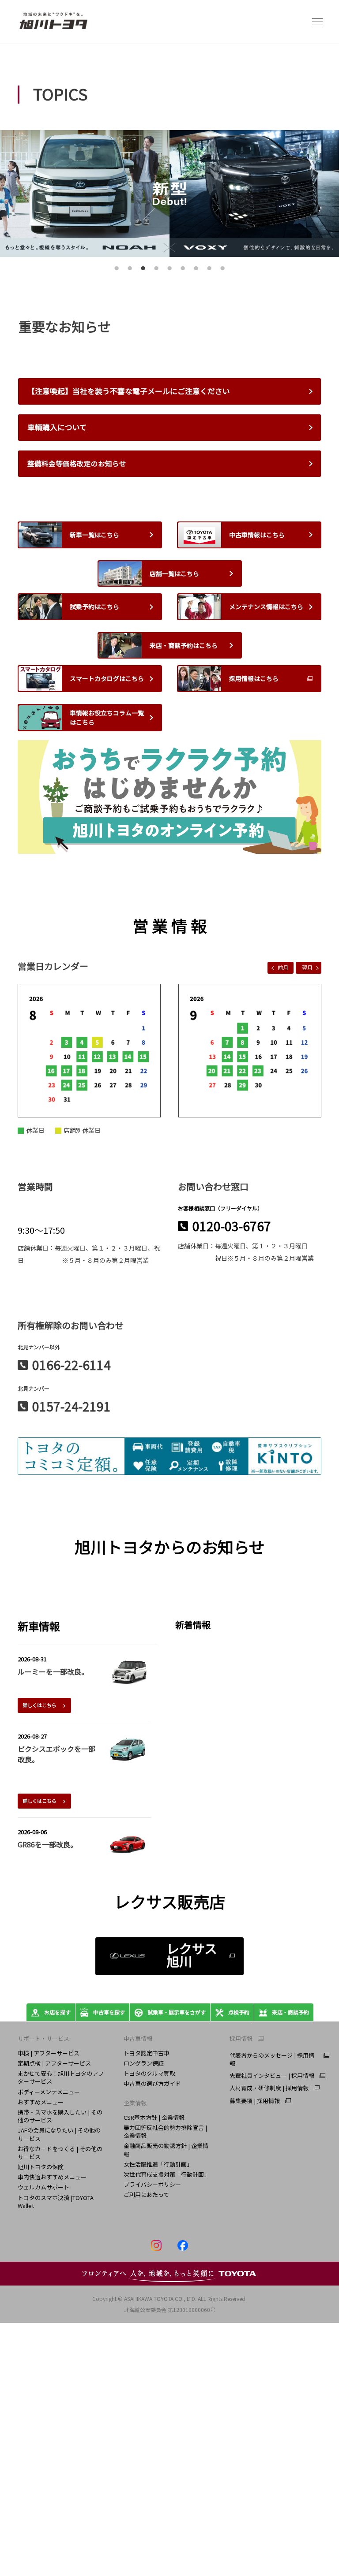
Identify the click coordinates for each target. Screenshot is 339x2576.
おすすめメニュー (41, 2102)
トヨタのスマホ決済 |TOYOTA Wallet (56, 2202)
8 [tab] (208, 271)
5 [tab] (168, 271)
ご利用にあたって (146, 2194)
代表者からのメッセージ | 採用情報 (272, 2059)
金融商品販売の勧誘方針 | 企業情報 (166, 2150)
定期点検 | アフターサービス (54, 2063)
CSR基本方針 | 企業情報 (154, 2117)
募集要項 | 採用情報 (255, 2101)
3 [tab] (142, 271)
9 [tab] (221, 271)
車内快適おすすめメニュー (52, 2177)
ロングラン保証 (144, 2063)
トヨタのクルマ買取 (149, 2073)
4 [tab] (155, 271)
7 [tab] (195, 271)
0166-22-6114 (72, 1365)
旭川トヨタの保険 (41, 2167)
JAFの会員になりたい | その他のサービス (59, 2134)
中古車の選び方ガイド (152, 2083)
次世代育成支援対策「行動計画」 (167, 2174)
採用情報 (241, 2039)
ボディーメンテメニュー (49, 2092)
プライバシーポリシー (152, 2184)
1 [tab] (115, 271)
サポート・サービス (43, 2038)
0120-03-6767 (232, 1226)
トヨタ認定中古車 (147, 2053)
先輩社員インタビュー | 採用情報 (272, 2076)
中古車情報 (138, 2038)
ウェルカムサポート (43, 2187)
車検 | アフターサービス (49, 2053)
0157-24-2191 (72, 1406)
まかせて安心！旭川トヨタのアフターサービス (61, 2077)
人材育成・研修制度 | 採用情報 (269, 2088)
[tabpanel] (169, 194)
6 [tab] (182, 271)
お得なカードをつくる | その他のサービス (60, 2153)
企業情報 (135, 2103)
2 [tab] (129, 271)
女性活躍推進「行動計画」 (158, 2164)
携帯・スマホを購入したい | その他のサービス (60, 2116)
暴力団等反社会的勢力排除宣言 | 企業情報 (165, 2131)
